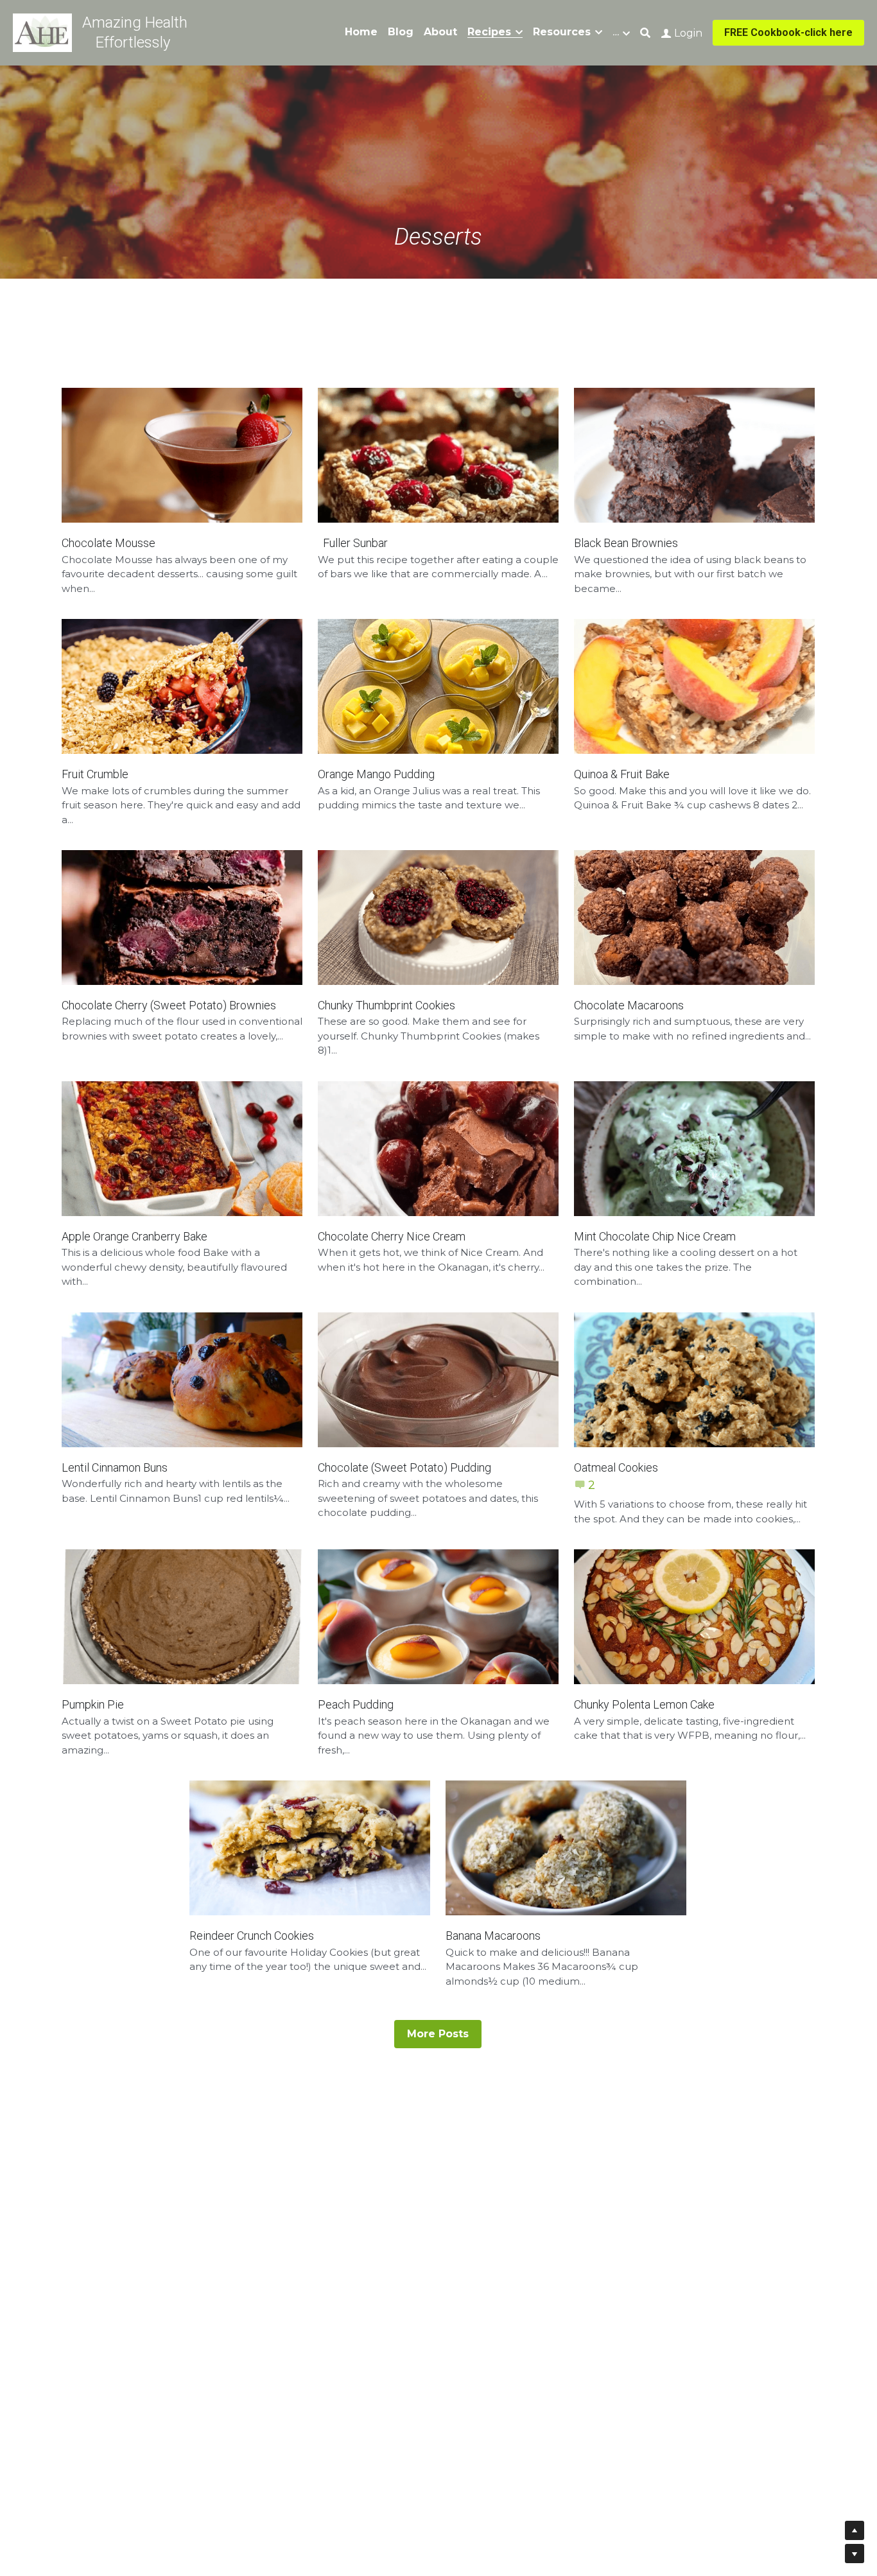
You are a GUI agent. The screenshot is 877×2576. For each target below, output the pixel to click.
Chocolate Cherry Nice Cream (392, 1236)
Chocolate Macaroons (629, 1005)
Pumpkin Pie (93, 1704)
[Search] (645, 33)
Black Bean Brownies (626, 543)
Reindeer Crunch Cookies (252, 1936)
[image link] (42, 32)
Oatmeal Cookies (616, 1467)
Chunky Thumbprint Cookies (386, 1005)
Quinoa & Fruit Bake (622, 774)
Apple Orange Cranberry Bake (135, 1236)
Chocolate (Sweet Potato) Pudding (404, 1467)
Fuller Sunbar (353, 543)
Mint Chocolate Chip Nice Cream (655, 1236)
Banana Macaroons (493, 1936)
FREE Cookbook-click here (788, 32)
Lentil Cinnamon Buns (115, 1467)
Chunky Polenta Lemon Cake (644, 1704)
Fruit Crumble (95, 774)
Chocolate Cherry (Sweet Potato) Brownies (169, 1005)
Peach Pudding (356, 1704)
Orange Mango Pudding (376, 774)
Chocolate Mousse (109, 543)
